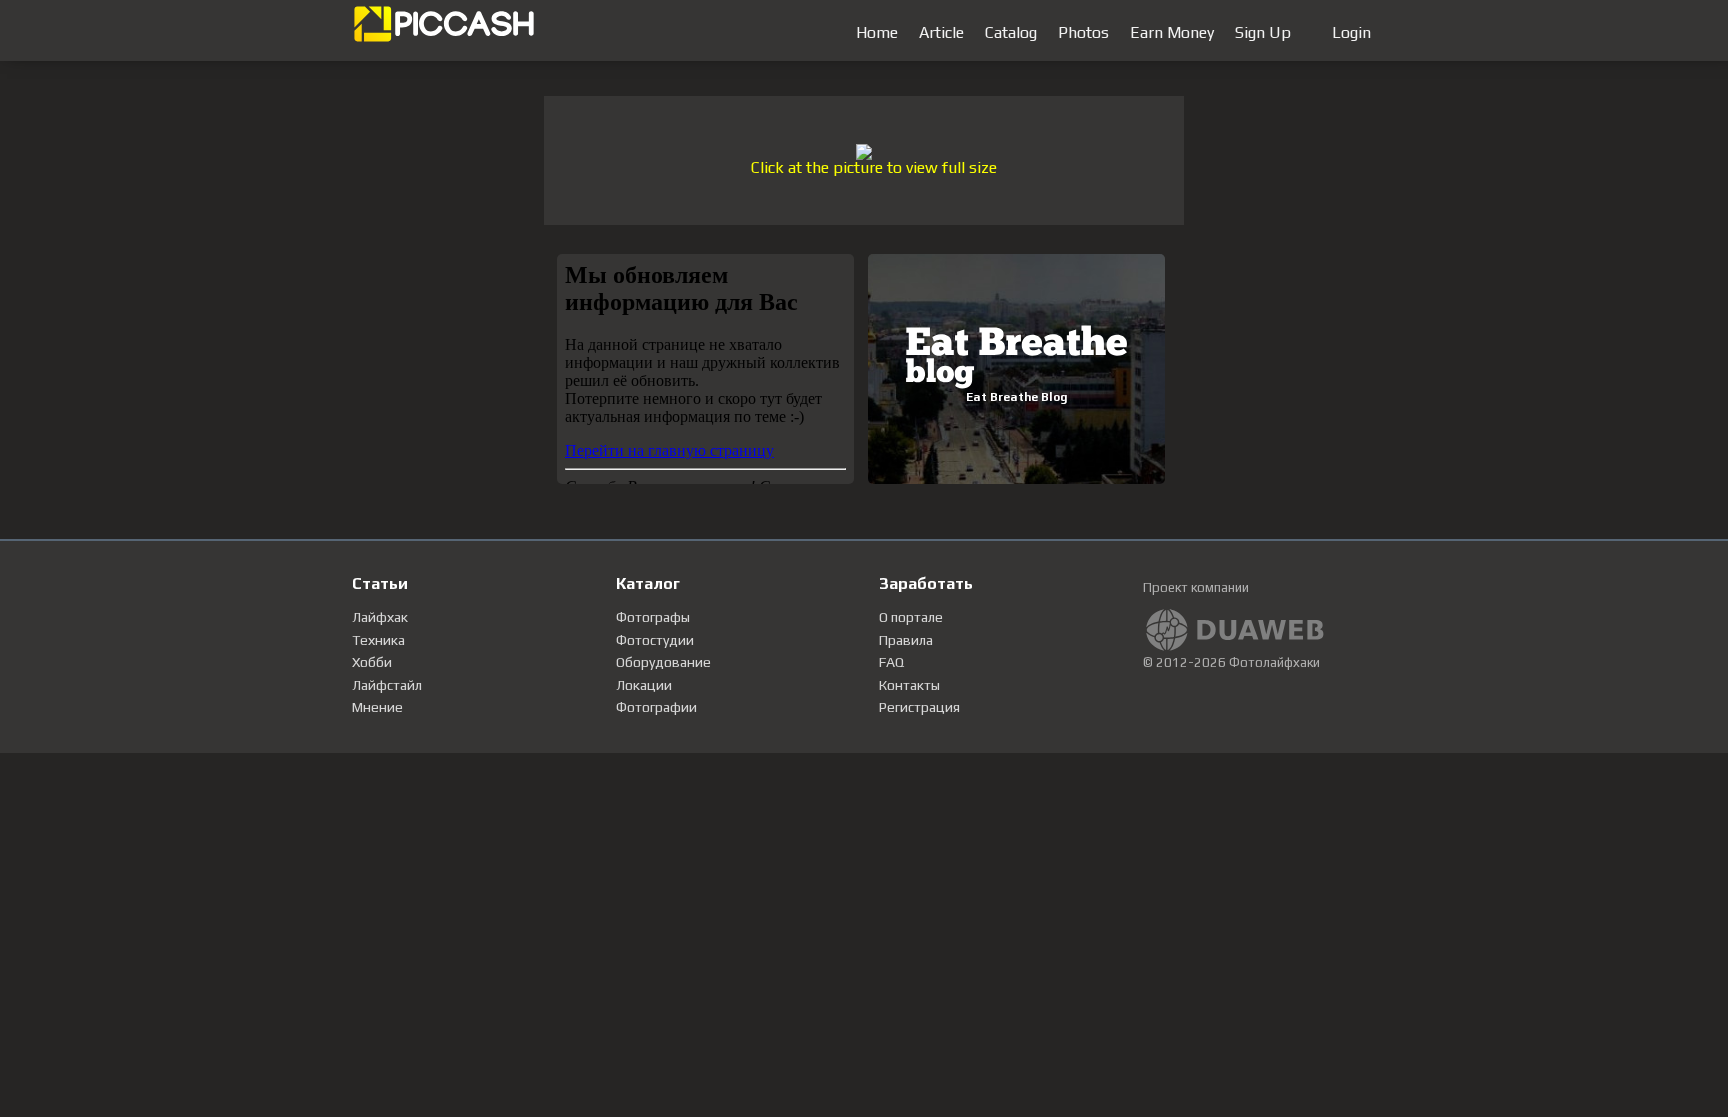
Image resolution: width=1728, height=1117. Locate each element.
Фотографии (656, 707)
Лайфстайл (387, 685)
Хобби (372, 662)
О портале (911, 617)
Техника (378, 640)
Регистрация (919, 707)
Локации (644, 685)
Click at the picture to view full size (874, 167)
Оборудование (663, 662)
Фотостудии (655, 640)
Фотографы (653, 617)
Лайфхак (380, 617)
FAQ (891, 662)
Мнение (377, 707)
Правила (906, 640)
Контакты (909, 685)
